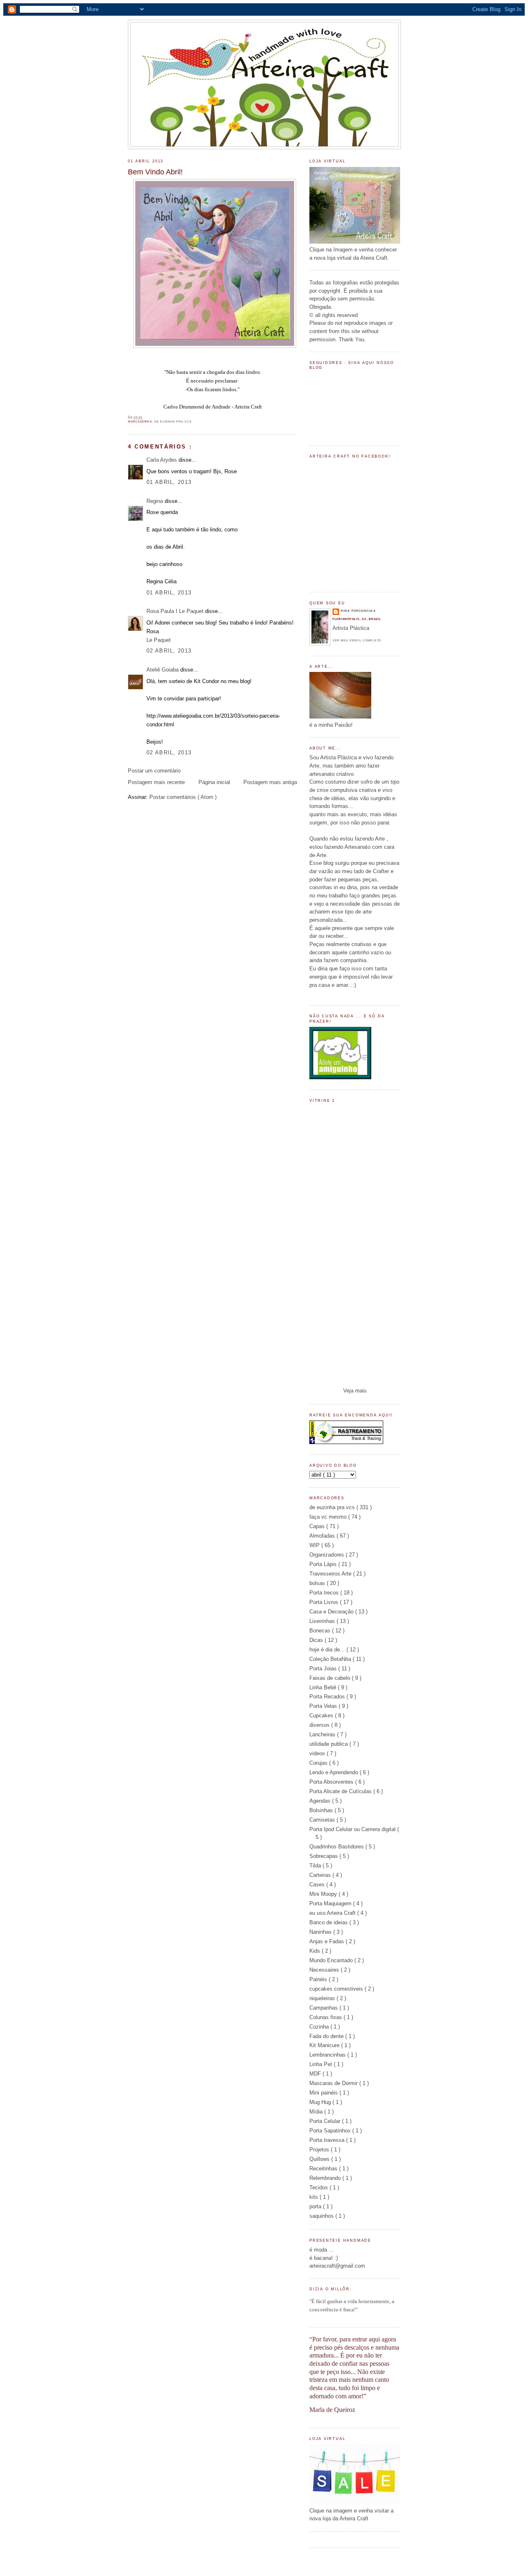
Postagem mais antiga (270, 782)
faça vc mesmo (329, 1517)
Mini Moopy (324, 1894)
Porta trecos (325, 1593)
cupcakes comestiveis (337, 1989)
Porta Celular (326, 2121)
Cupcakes (322, 1715)
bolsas (318, 1583)
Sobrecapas (324, 1856)
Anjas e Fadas (328, 1941)
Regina (156, 501)
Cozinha (320, 2027)
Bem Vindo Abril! (155, 172)
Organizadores (328, 1555)
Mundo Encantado (332, 1960)
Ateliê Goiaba (163, 670)
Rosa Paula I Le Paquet (176, 611)
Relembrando (326, 2178)
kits (315, 2197)
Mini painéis (324, 2093)
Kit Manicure (325, 2045)
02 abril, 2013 (169, 651)
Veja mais (355, 1391)
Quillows (320, 2159)
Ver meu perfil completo (357, 640)
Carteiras (321, 1875)
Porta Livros (325, 1602)
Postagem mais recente (156, 782)
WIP (315, 1545)
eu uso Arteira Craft (333, 1913)
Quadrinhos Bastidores (337, 1847)
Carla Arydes (163, 460)
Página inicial (214, 782)
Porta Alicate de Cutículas (341, 1791)
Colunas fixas (326, 2017)
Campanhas (324, 2008)
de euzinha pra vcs (173, 422)
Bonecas (321, 1631)
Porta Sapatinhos (331, 2131)
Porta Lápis (324, 1564)
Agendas (321, 1801)
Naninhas (321, 1932)
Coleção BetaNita (331, 1659)
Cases (318, 1884)
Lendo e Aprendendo (335, 1772)
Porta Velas (324, 1706)
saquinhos (322, 2216)
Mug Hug (321, 2102)
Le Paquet (159, 640)
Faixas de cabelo (331, 1678)
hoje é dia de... (328, 1650)
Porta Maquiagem (331, 1903)
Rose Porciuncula (358, 611)
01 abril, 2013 (169, 482)
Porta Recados (328, 1697)
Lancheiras (323, 1734)
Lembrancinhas (328, 2055)
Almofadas (323, 1536)
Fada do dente (327, 2036)
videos (318, 1753)
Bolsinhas (322, 1810)
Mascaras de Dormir (334, 2083)
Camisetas (323, 1820)
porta (316, 2206)
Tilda (316, 1866)
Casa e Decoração (332, 1612)
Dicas (317, 1640)
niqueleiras (323, 1998)
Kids (316, 1951)
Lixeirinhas (323, 1621)
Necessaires (325, 1970)
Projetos (320, 2150)
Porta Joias (324, 1668)
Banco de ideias (329, 1922)
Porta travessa (328, 2140)
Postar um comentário (154, 771)
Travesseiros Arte (331, 1574)
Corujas (319, 1763)
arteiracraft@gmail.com (337, 2266)
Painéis (319, 1979)
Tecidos (319, 2187)
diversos (320, 1725)
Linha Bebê (324, 1687)
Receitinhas (324, 2169)
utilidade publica (329, 1744)
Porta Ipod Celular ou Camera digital (353, 1829)
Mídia (317, 2112)
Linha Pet (322, 2064)
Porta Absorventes (332, 1782)
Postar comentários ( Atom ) (183, 797)
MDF (316, 2074)
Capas (318, 1526)
